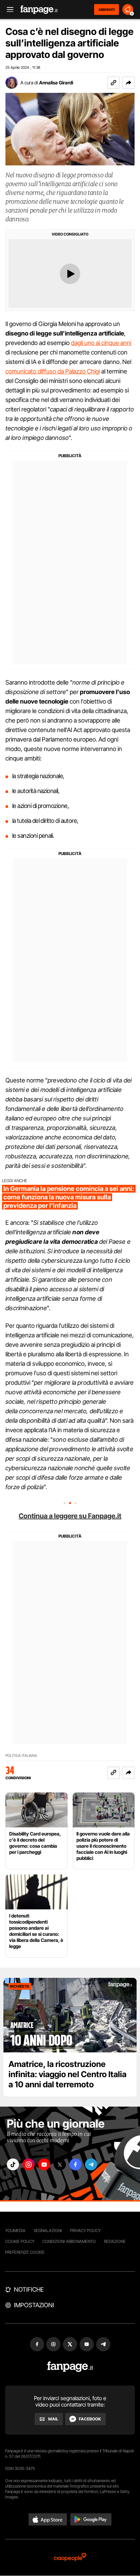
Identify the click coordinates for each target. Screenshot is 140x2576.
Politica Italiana (21, 1756)
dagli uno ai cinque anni (101, 343)
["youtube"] (44, 2164)
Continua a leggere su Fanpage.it (70, 1516)
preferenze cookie (25, 2252)
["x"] (60, 2164)
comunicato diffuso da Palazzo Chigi (53, 371)
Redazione (115, 2241)
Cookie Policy (20, 2241)
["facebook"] (75, 2164)
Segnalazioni (48, 2230)
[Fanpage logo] (39, 10)
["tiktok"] (13, 2164)
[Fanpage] (70, 2367)
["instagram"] (29, 2164)
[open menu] (8, 10)
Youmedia (15, 2230)
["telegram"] (91, 2164)
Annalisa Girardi (56, 83)
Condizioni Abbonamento (69, 2241)
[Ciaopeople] (70, 2558)
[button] (128, 83)
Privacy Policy (85, 2230)
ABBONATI (107, 9)
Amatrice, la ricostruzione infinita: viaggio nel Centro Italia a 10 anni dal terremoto (67, 2074)
